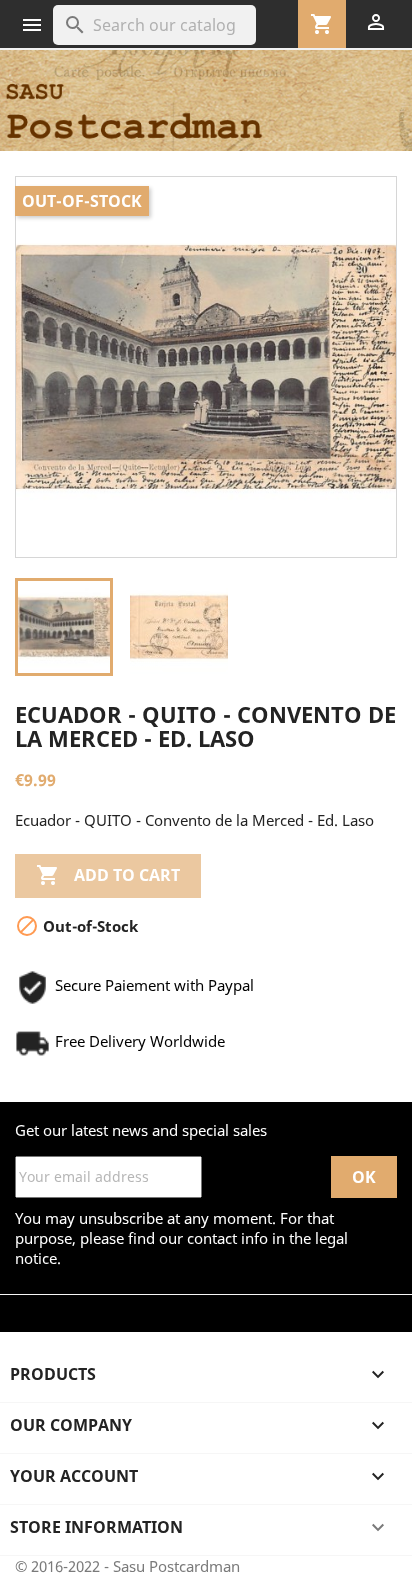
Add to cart (108, 875)
